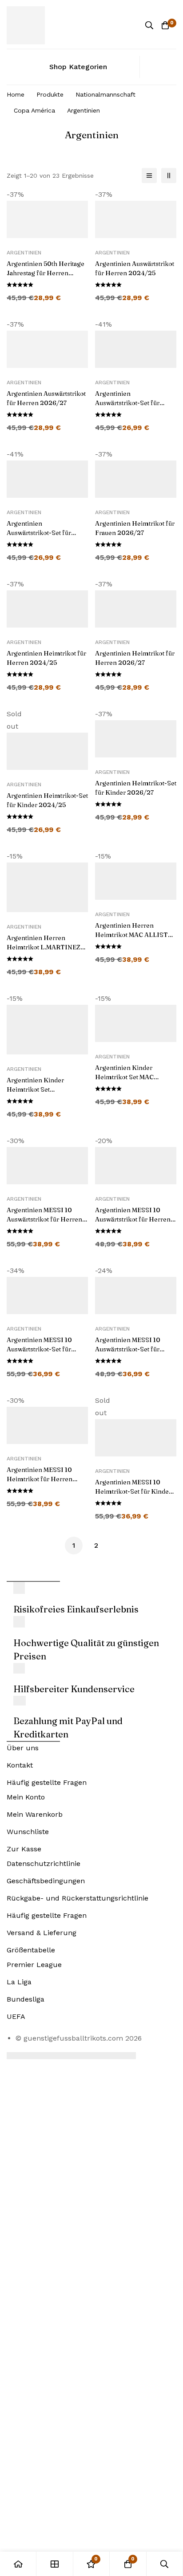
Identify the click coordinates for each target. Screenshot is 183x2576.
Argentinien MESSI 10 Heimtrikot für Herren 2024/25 (40, 1479)
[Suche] (149, 25)
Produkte (50, 94)
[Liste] (149, 176)
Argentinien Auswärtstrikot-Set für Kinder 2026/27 (39, 533)
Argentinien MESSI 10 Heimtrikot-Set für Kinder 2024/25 (133, 1491)
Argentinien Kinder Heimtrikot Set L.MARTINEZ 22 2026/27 (45, 1089)
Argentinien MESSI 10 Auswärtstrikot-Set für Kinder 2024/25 (39, 1349)
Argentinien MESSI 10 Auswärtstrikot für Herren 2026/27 (133, 1219)
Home (16, 94)
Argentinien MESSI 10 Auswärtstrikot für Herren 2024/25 (44, 1219)
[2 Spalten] (169, 176)
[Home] (18, 2564)
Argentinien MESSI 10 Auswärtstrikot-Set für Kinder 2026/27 (128, 1349)
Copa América (34, 110)
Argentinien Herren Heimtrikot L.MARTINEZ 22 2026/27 (44, 947)
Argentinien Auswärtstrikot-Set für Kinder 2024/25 (127, 403)
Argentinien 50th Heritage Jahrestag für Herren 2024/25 (46, 273)
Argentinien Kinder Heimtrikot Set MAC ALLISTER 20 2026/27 (130, 1077)
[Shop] (55, 2564)
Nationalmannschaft (105, 94)
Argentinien (24, 253)
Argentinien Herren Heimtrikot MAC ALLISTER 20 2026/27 (136, 935)
